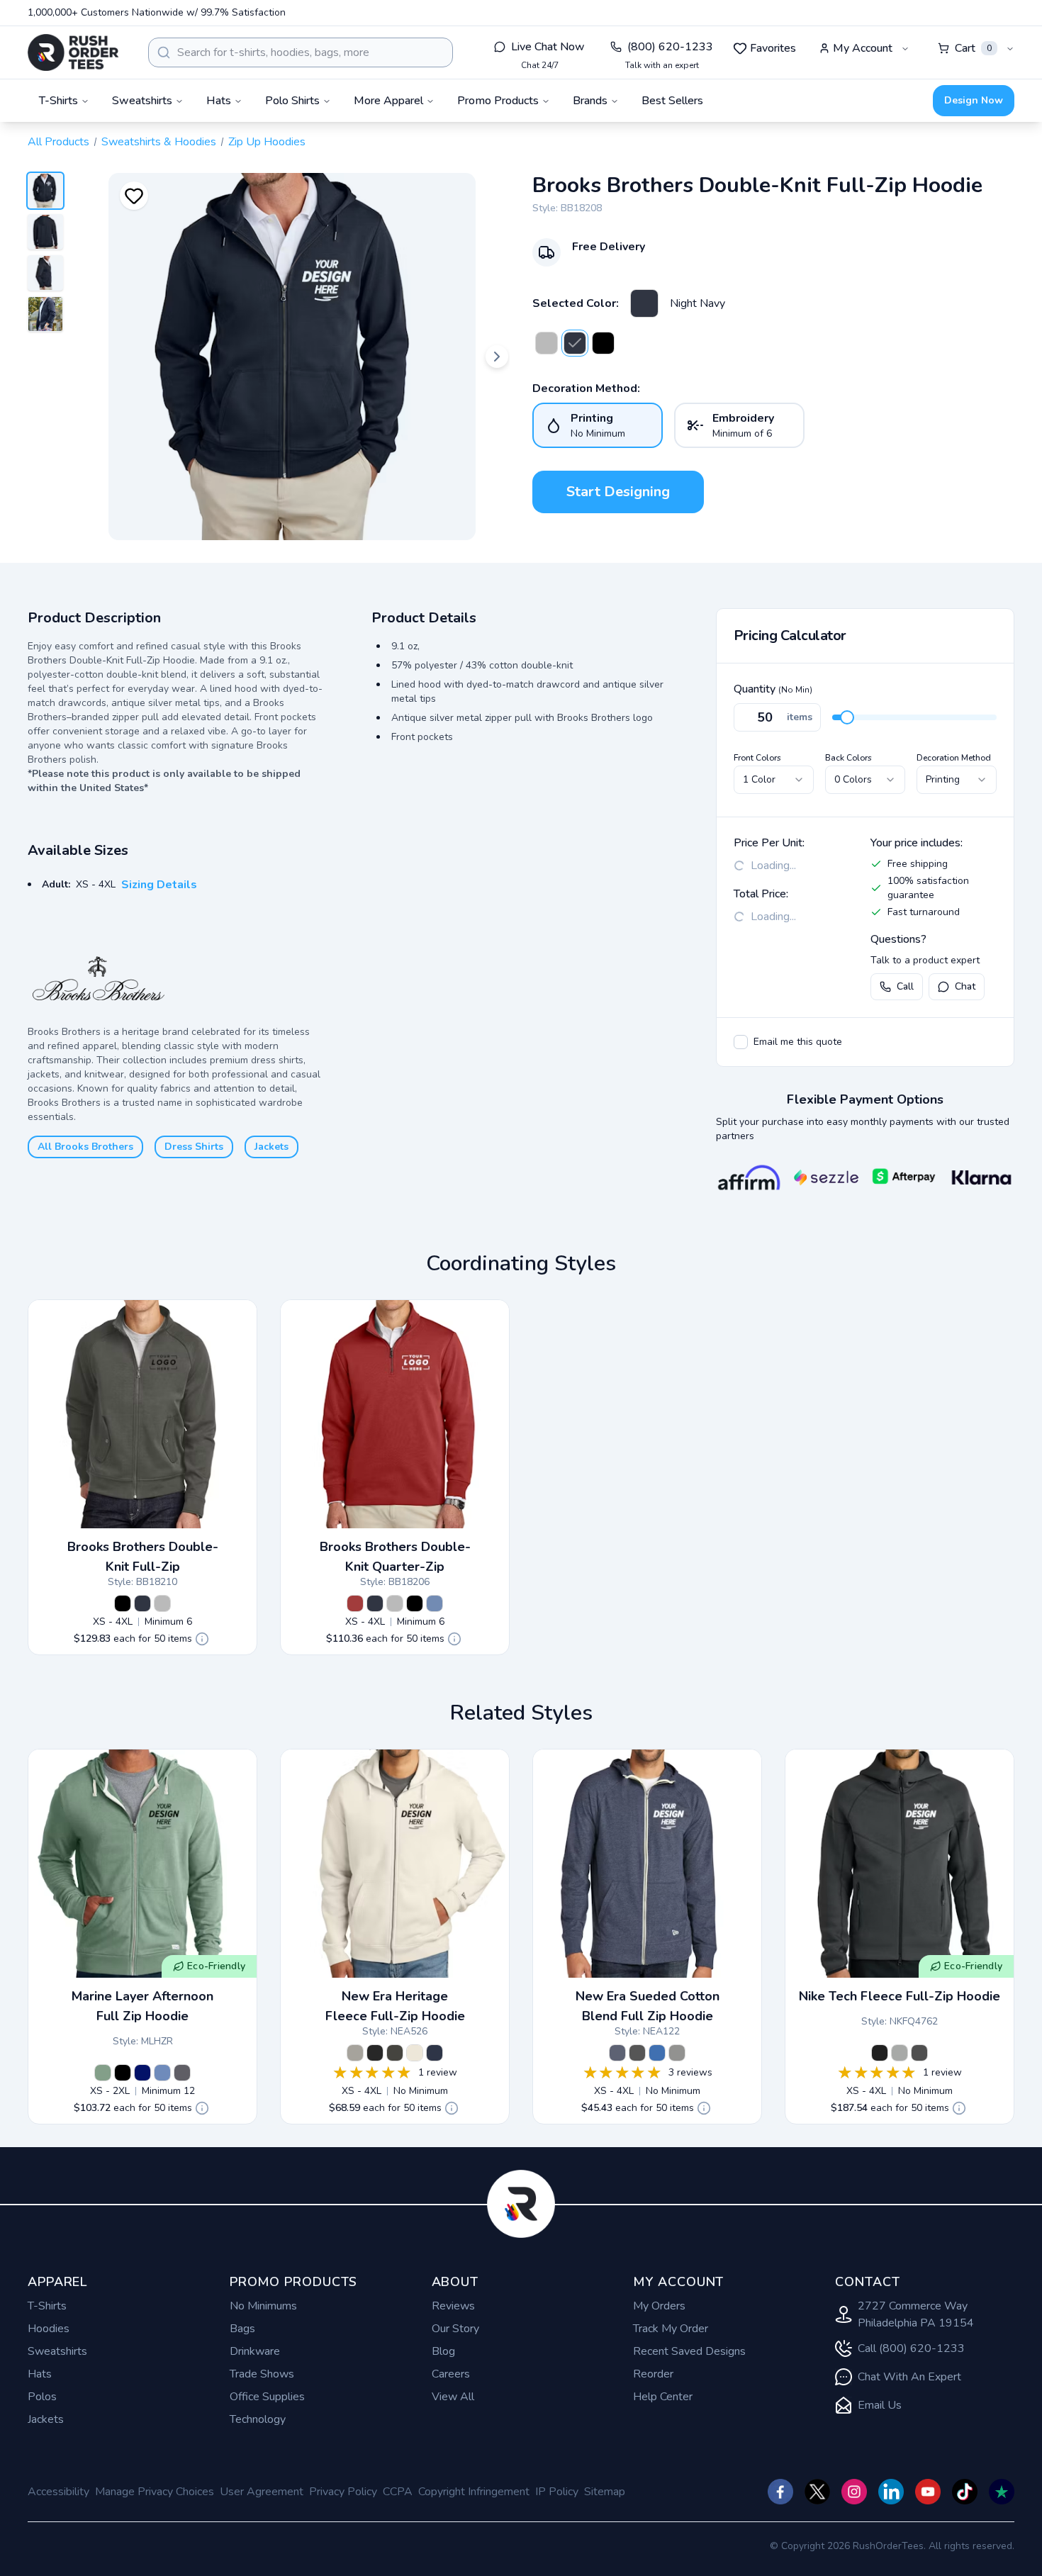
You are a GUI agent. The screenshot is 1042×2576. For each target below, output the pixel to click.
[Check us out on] (891, 2492)
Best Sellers (672, 101)
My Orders (659, 2306)
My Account (863, 48)
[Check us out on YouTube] (928, 2492)
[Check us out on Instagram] (854, 2492)
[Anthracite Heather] (919, 2053)
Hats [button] (219, 101)
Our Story (455, 2329)
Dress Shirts (194, 1147)
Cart (973, 48)
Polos (42, 2397)
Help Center (663, 2397)
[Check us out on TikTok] (965, 2492)
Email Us (880, 2405)
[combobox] (301, 52)
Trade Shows (262, 2374)
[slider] (847, 717)
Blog (443, 2351)
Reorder (653, 2374)
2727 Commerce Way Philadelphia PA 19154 (916, 2314)
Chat (965, 986)
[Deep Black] (603, 343)
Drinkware (255, 2351)
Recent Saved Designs (689, 2351)
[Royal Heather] (657, 2053)
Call (905, 986)
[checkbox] (741, 1042)
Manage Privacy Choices (155, 2492)
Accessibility (58, 2492)
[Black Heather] (637, 2053)
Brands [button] (590, 101)
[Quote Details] (202, 1639)
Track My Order (671, 2329)
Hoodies (49, 2329)
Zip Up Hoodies (267, 142)
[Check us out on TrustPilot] (1002, 2492)
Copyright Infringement (474, 2492)
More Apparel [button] (388, 101)
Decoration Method (954, 758)
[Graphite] (395, 2053)
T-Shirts (47, 2306)
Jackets (271, 1147)
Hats (40, 2374)
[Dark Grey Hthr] (900, 2053)
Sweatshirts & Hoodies (159, 142)
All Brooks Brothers (85, 1147)
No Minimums (263, 2306)
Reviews (453, 2306)
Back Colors (848, 758)
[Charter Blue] (435, 1603)
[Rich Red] (355, 1603)
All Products (58, 142)
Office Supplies (267, 2397)
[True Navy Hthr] (617, 2053)
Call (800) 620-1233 (911, 2348)
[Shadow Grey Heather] (677, 2053)
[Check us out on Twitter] (817, 2492)
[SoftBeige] (415, 2053)
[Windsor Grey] (547, 343)
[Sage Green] (103, 2073)
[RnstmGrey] (355, 2053)
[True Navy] (142, 2073)
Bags (242, 2329)
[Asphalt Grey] (182, 2073)
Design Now (974, 100)
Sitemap (605, 2492)
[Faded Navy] (162, 2073)
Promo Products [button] (498, 101)
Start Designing (618, 492)
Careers (451, 2374)
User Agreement (262, 2492)
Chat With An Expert (909, 2377)
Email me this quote (798, 1042)
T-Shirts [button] (58, 101)
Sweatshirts (57, 2351)
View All (453, 2397)
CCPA (398, 2492)
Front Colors (757, 758)
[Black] (123, 2073)
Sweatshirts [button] (142, 101)
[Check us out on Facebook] (780, 2492)
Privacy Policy (343, 2492)
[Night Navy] (644, 303)
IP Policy (557, 2492)
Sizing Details (159, 885)
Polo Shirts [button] (292, 101)
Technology (258, 2419)
